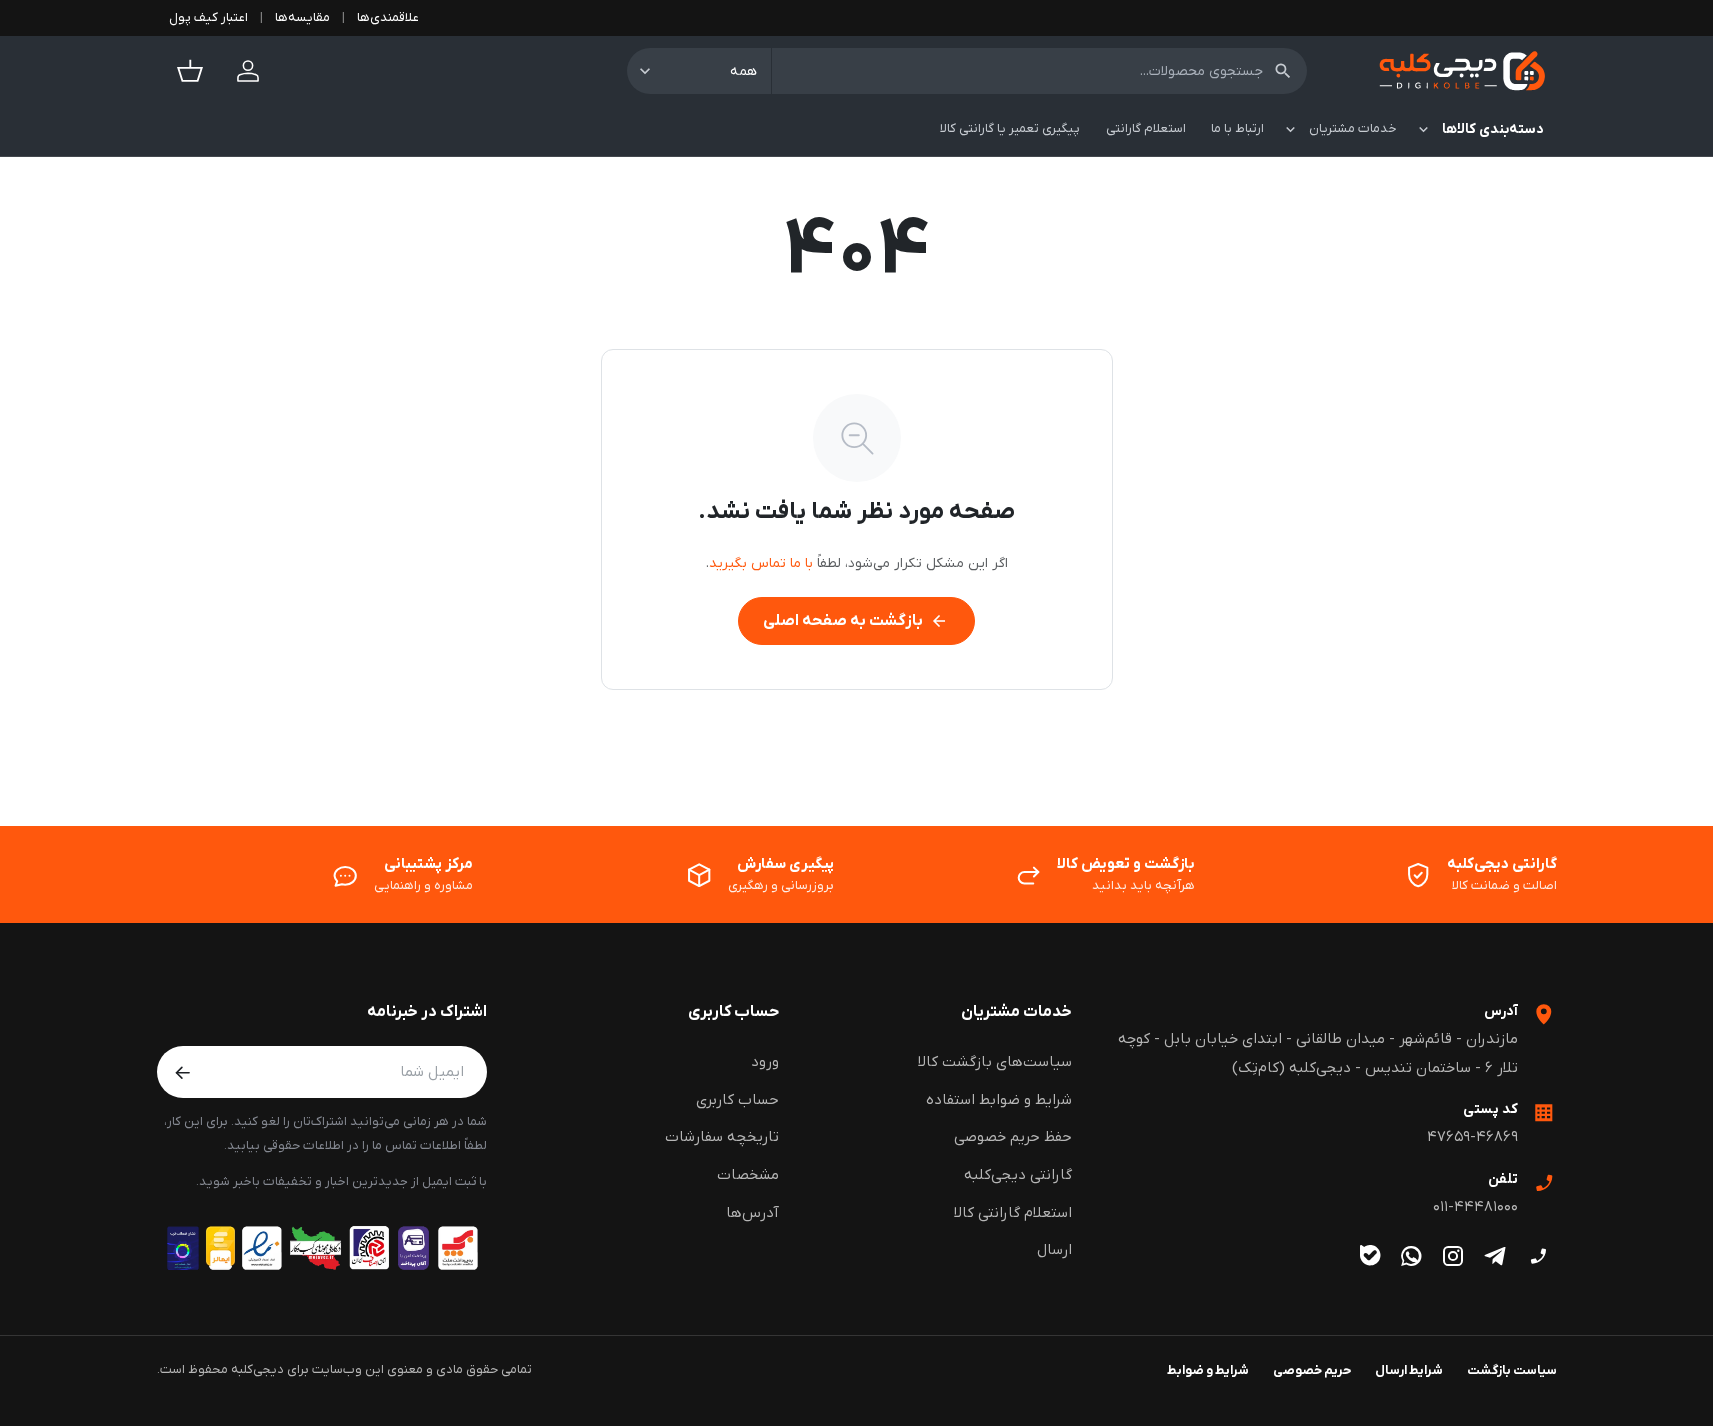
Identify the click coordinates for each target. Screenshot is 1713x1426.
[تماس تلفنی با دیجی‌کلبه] (1538, 1255)
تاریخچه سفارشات (722, 1137)
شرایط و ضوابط (1208, 1370)
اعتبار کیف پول (208, 17)
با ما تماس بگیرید (761, 563)
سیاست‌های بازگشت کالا (995, 1062)
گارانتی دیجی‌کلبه (1018, 1175)
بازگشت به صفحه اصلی (855, 621)
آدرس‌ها (752, 1213)
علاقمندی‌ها (388, 17)
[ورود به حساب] (248, 71)
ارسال (1054, 1250)
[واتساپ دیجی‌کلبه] (1411, 1255)
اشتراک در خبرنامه (427, 1012)
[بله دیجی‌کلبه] (1370, 1255)
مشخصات (748, 1175)
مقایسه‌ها (302, 17)
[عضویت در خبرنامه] (183, 1072)
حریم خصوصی (1312, 1370)
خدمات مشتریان (1016, 1012)
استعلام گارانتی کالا (1013, 1213)
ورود (765, 1062)
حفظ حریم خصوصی (1013, 1137)
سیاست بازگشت (1512, 1370)
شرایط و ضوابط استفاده (999, 1100)
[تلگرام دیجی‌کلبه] (1495, 1255)
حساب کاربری (733, 1012)
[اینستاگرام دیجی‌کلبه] (1453, 1255)
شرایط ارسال (1409, 1370)
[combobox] (1039, 71)
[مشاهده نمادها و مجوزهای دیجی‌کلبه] (322, 1248)
